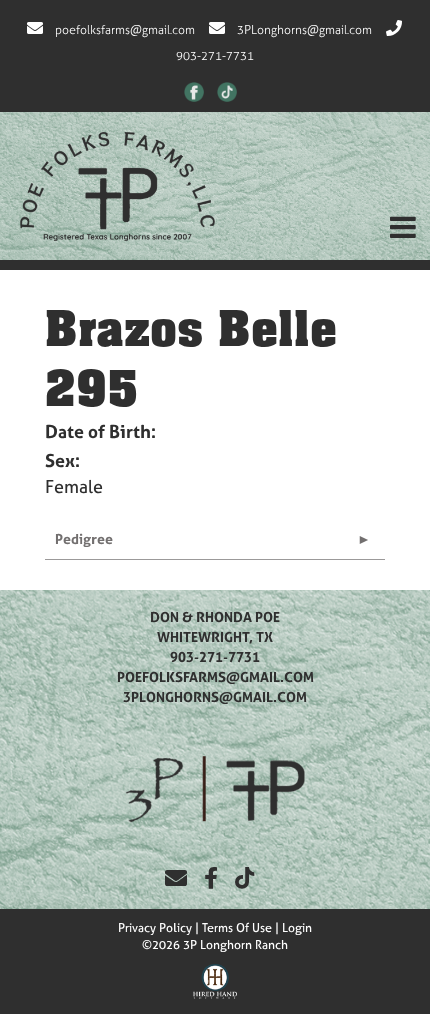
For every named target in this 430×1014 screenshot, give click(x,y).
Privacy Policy (155, 928)
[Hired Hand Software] (215, 979)
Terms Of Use (237, 928)
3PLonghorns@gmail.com (304, 30)
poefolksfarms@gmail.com (125, 30)
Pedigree (84, 538)
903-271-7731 (215, 656)
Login (297, 928)
